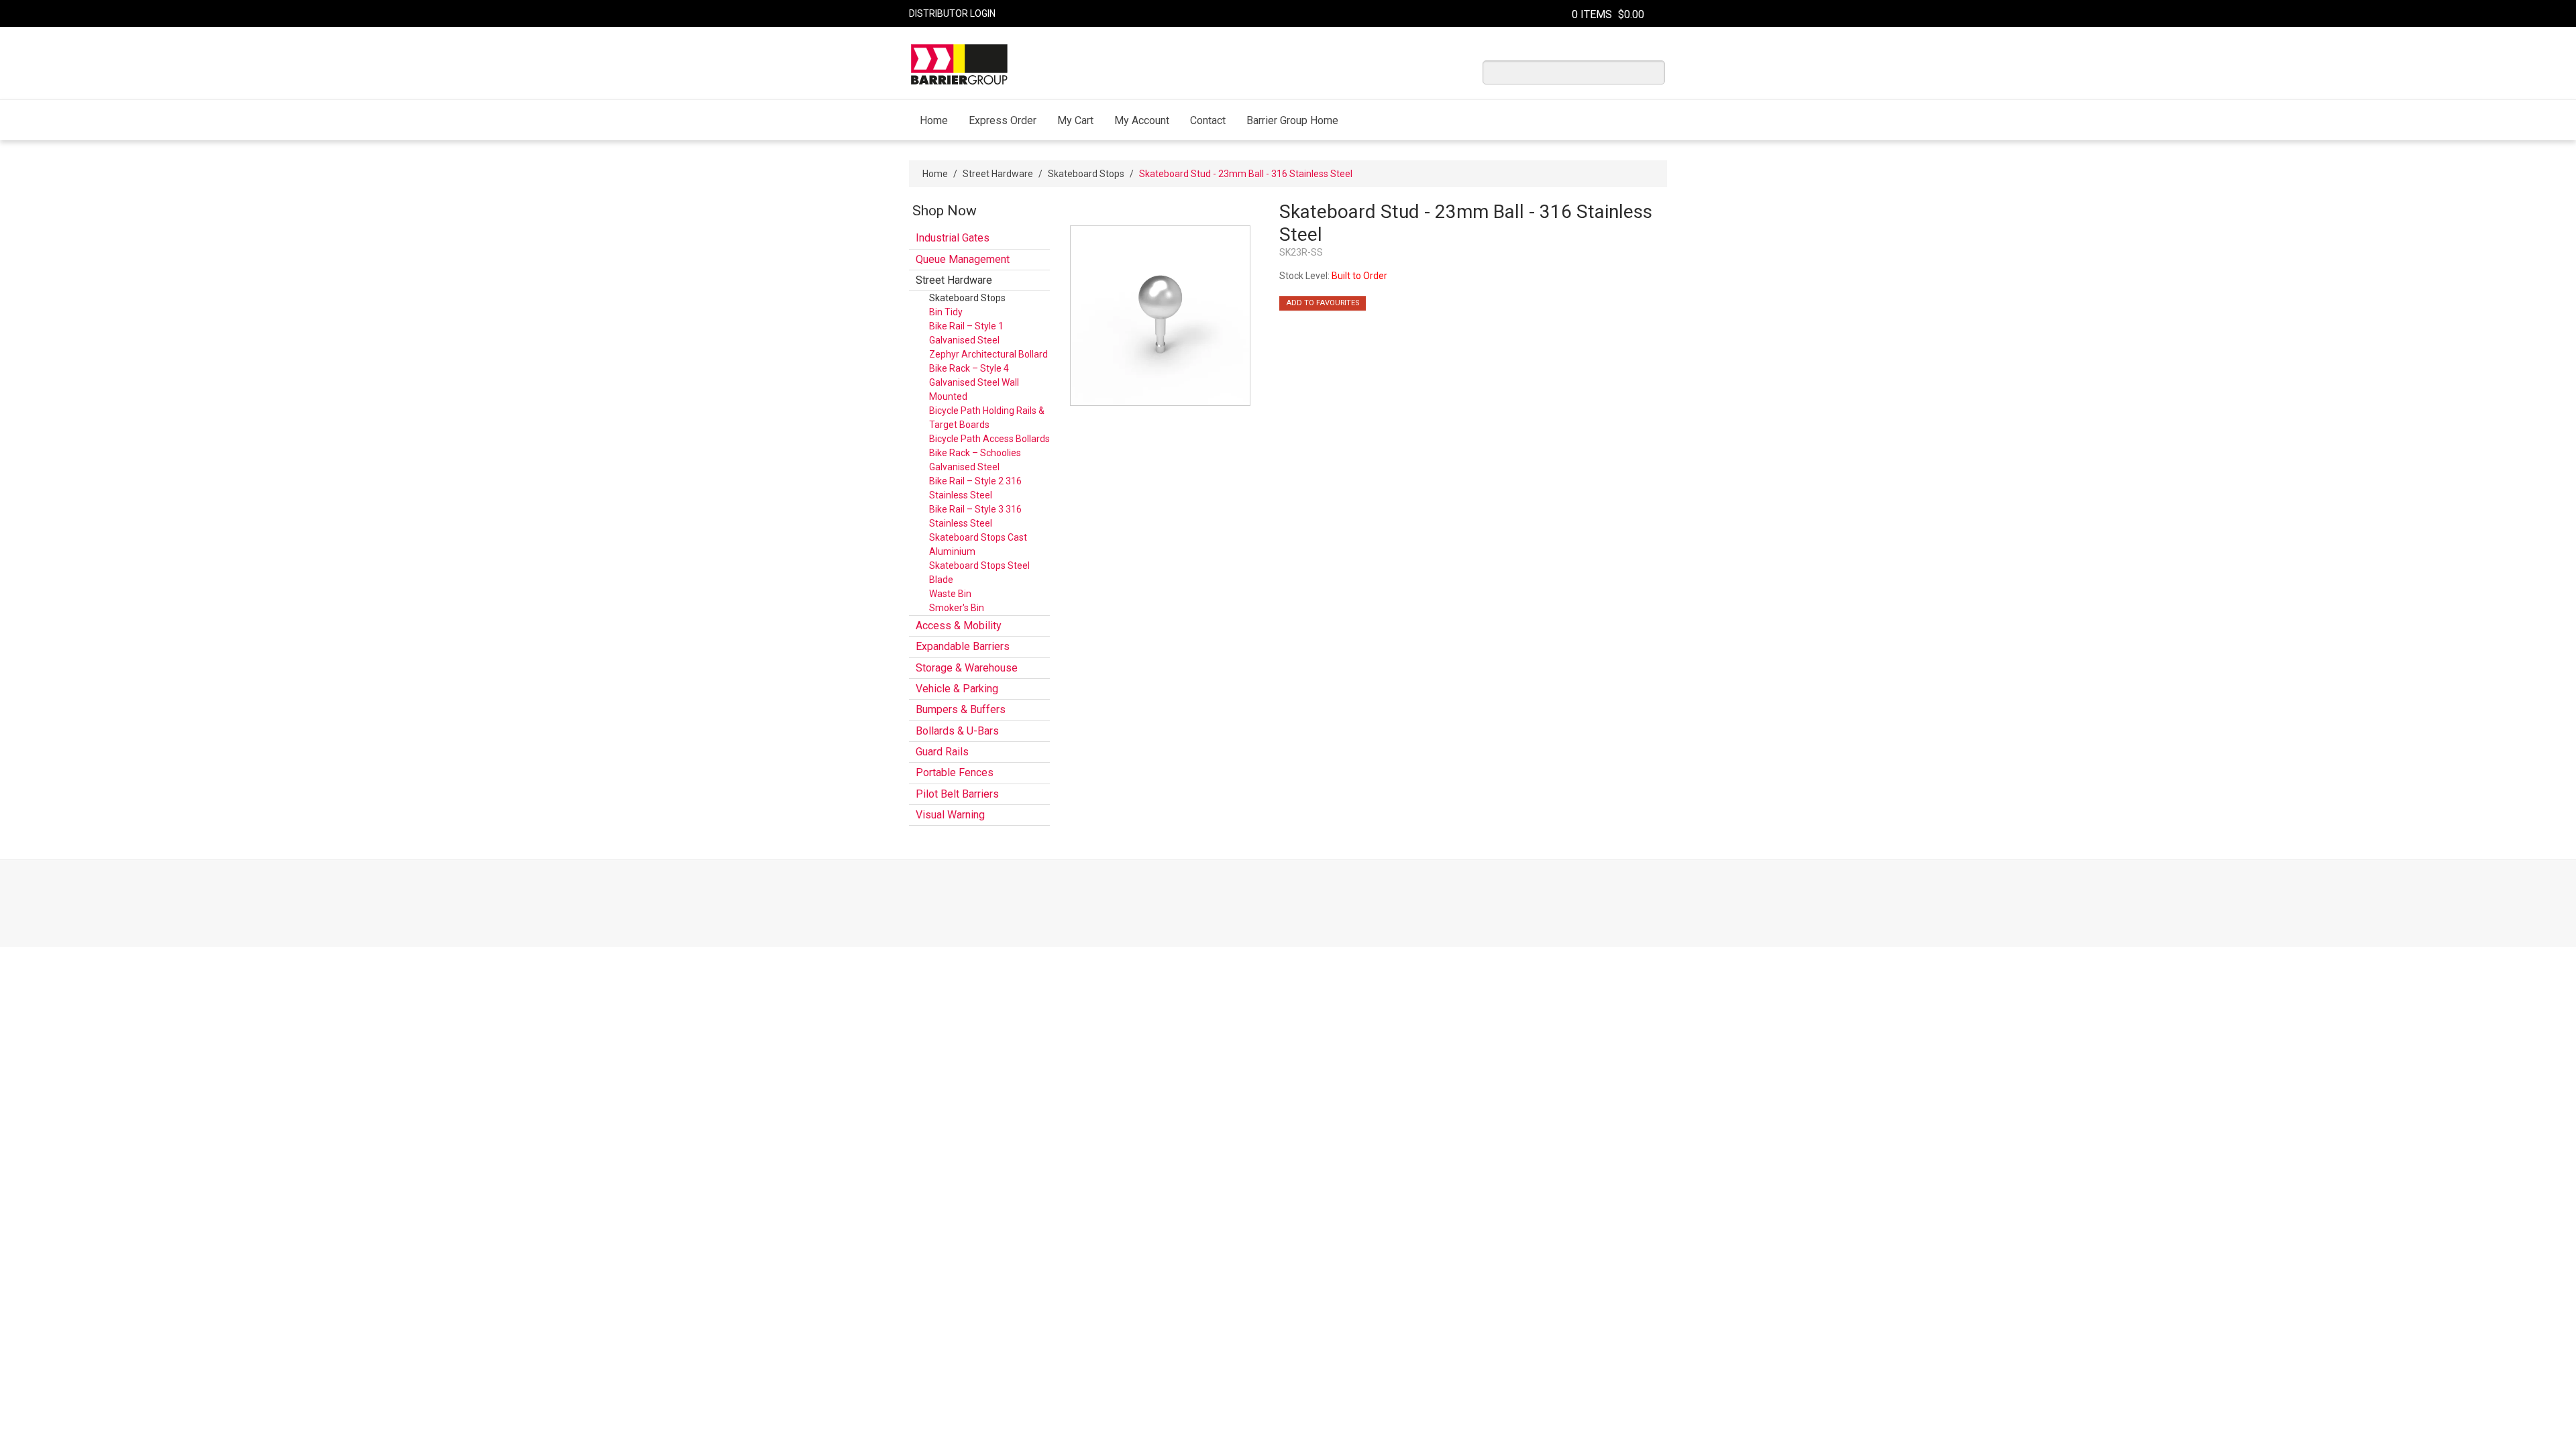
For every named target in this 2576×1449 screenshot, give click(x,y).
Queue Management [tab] (963, 259)
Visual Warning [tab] (950, 815)
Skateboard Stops (1086, 174)
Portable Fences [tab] (955, 772)
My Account (1142, 120)
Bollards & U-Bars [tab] (957, 731)
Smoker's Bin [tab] (957, 608)
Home (934, 120)
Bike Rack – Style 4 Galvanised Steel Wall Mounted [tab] (974, 382)
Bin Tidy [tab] (946, 312)
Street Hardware (998, 174)
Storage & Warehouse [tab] (967, 668)
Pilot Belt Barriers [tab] (957, 794)
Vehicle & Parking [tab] (957, 689)
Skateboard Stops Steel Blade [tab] (979, 573)
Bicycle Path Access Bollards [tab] (989, 439)
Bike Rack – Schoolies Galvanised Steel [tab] (975, 460)
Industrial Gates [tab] (953, 238)
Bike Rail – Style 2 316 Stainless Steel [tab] (975, 488)
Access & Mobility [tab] (959, 626)
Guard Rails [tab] (942, 752)
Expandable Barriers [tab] (963, 646)
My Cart (1075, 120)
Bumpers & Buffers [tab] (961, 709)
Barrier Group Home (1292, 120)
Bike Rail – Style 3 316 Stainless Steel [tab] (975, 516)
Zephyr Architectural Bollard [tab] (988, 354)
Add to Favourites (1323, 303)
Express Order (1003, 120)
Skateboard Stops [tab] (967, 298)
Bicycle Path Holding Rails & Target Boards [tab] (987, 418)
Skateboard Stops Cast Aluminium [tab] (978, 544)
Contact (1208, 120)
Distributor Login (952, 13)
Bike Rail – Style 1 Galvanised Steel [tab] (966, 333)
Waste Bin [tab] (950, 594)
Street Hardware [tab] (954, 280)
